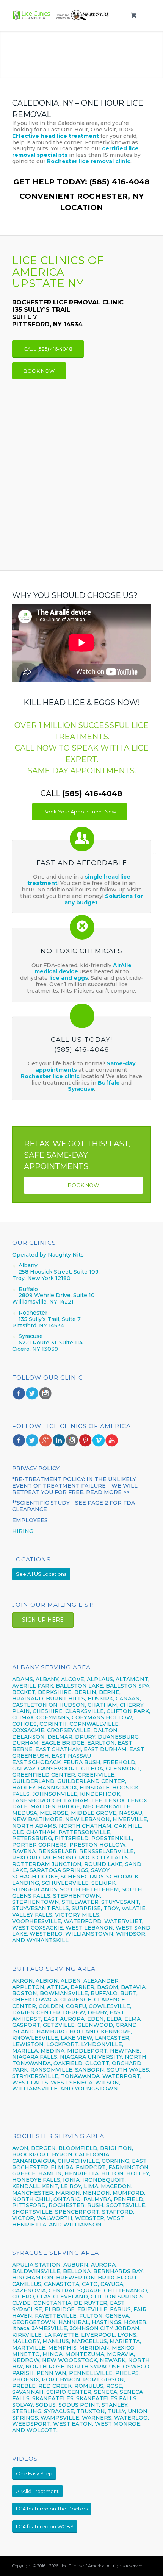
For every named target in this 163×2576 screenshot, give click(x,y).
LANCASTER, (113, 2038)
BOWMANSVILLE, (64, 1993)
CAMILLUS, (27, 2284)
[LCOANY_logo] (64, 15)
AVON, (21, 2148)
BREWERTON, (76, 2278)
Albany (28, 1265)
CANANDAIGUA (34, 2161)
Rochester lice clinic (50, 1076)
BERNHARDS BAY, (118, 2271)
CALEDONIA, (93, 2154)
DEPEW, (74, 2012)
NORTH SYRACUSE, (94, 2367)
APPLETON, (29, 1987)
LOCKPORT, (63, 2044)
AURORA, (104, 2265)
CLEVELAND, (71, 2297)
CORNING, (116, 2161)
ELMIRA (62, 2167)
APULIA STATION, (37, 2265)
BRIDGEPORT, (118, 2278)
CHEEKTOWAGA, (35, 2000)
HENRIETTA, (83, 2173)
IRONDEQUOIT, (104, 2180)
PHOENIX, (26, 2379)
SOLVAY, (23, 2405)
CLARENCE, (76, 2000)
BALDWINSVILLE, (37, 2271)
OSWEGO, (137, 2367)
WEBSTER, (90, 2218)
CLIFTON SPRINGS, (118, 2297)
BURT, (129, 1993)
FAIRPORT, (91, 2167)
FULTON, (92, 2316)
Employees (30, 1520)
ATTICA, (58, 1987)
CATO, (90, 2284)
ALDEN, (71, 1981)
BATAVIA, (134, 1987)
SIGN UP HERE (43, 1620)
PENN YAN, (52, 2373)
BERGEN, (44, 2148)
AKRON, (23, 1981)
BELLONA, (77, 2271)
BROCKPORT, (31, 2154)
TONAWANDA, (81, 2076)
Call (81, 793)
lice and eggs (69, 978)
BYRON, (63, 2154)
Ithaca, (21, 2328)
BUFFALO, (105, 1993)
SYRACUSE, (60, 2411)
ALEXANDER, (102, 1981)
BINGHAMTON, (34, 2278)
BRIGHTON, (117, 2148)
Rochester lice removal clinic (89, 161)
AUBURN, (76, 2265)
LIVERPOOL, (99, 2335)
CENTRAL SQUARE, (75, 2290)
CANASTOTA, (62, 2284)
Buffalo (110, 1083)
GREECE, (25, 2173)
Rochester (33, 1313)
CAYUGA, (112, 2284)
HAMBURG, (52, 2031)
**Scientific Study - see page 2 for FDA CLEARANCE (74, 1506)
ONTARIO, (68, 2199)
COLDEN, (52, 2006)
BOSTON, (25, 1993)
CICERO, (24, 2297)
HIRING (23, 1531)
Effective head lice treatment (56, 136)
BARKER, (83, 1987)
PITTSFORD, (30, 2205)
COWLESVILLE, (110, 2006)
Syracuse (81, 1089)
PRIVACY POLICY (36, 1468)
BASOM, (108, 1987)
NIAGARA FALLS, (35, 2057)
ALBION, (47, 1981)
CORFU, (77, 2006)
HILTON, (113, 2173)
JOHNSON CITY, (92, 2328)
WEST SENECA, (72, 2083)
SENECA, (106, 2392)
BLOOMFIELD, (78, 2148)
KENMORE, (116, 2031)
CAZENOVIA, (30, 2290)
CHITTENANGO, (126, 2290)
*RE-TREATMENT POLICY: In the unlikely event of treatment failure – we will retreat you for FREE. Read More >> (75, 1486)
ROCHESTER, (67, 2205)
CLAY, (44, 2297)
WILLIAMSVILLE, (35, 2089)
